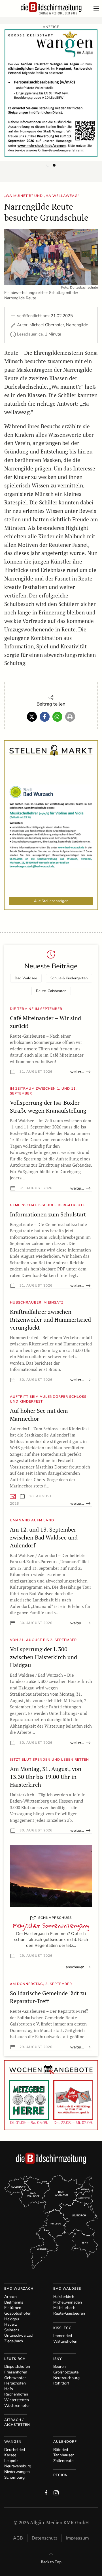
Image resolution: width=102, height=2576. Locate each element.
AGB (18, 2538)
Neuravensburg (18, 2466)
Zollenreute (63, 2461)
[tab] (48, 165)
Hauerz (10, 2324)
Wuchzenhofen (17, 2406)
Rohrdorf (61, 2383)
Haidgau (12, 2319)
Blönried (61, 2450)
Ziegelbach (14, 2341)
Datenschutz (44, 2538)
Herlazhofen (15, 2383)
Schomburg (14, 2477)
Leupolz (11, 2461)
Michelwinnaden (68, 2302)
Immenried (63, 2336)
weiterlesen (80, 1072)
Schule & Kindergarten (69, 978)
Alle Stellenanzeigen (51, 901)
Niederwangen (17, 2472)
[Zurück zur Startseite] (51, 8)
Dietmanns (14, 2302)
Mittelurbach (64, 2308)
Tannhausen (64, 2455)
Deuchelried (15, 2450)
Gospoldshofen (18, 2313)
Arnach (10, 2297)
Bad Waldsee (26, 978)
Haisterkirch (64, 2297)
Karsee (10, 2455)
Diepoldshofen (17, 2367)
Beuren (59, 2367)
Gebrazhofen (15, 2378)
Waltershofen (65, 2341)
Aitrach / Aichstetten (17, 2422)
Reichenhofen (16, 2394)
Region (60, 2475)
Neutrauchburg (66, 2378)
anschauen (75, 1967)
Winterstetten (17, 2400)
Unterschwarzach (19, 2335)
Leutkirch (15, 2359)
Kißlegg (62, 2328)
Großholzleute (66, 2372)
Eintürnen (13, 2308)
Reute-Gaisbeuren (51, 991)
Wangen (13, 2442)
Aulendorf (65, 2442)
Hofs (9, 2389)
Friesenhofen (16, 2372)
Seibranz (12, 2330)
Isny (58, 2359)
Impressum (77, 2538)
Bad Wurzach (19, 2289)
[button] (98, 8)
